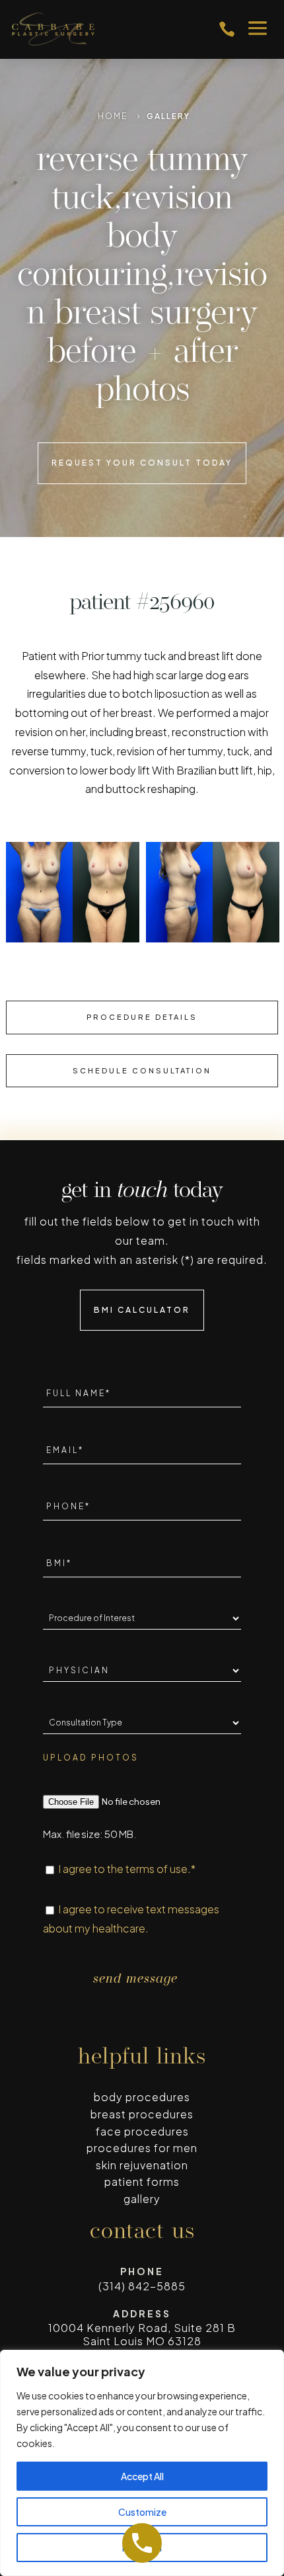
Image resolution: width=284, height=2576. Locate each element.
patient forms (142, 2181)
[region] (142, 2463)
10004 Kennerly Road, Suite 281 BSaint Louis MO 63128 (142, 2334)
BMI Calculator (142, 1310)
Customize (142, 2512)
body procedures (142, 2097)
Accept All (142, 2476)
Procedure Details (142, 1017)
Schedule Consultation (142, 1070)
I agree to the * (127, 1869)
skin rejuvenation (142, 2165)
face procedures (142, 2131)
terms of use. (158, 1869)
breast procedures (142, 2114)
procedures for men (142, 2148)
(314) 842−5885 (142, 2286)
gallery (142, 2199)
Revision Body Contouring (125, 238)
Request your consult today (142, 463)
